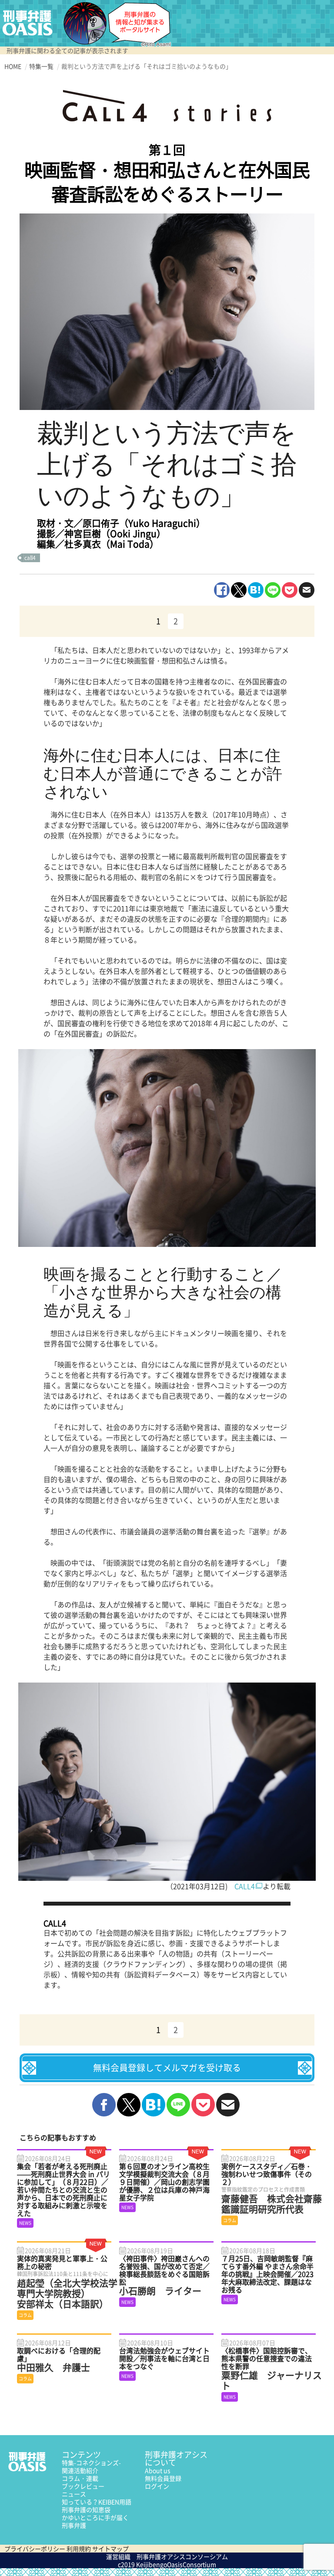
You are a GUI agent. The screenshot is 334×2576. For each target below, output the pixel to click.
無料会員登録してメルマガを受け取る (167, 2068)
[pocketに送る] (290, 590)
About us (158, 2470)
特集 (91, 2463)
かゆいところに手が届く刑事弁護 (95, 2521)
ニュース (74, 2494)
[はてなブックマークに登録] (256, 590)
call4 (30, 558)
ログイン (157, 2486)
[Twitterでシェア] (239, 590)
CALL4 (245, 1886)
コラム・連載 (80, 2478)
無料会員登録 (163, 2478)
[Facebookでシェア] (222, 590)
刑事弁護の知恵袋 (86, 2509)
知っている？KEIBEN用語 (97, 2502)
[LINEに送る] (273, 590)
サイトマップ (110, 2549)
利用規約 (79, 2549)
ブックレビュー (83, 2486)
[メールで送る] (307, 590)
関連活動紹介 (80, 2470)
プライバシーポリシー (35, 2549)
